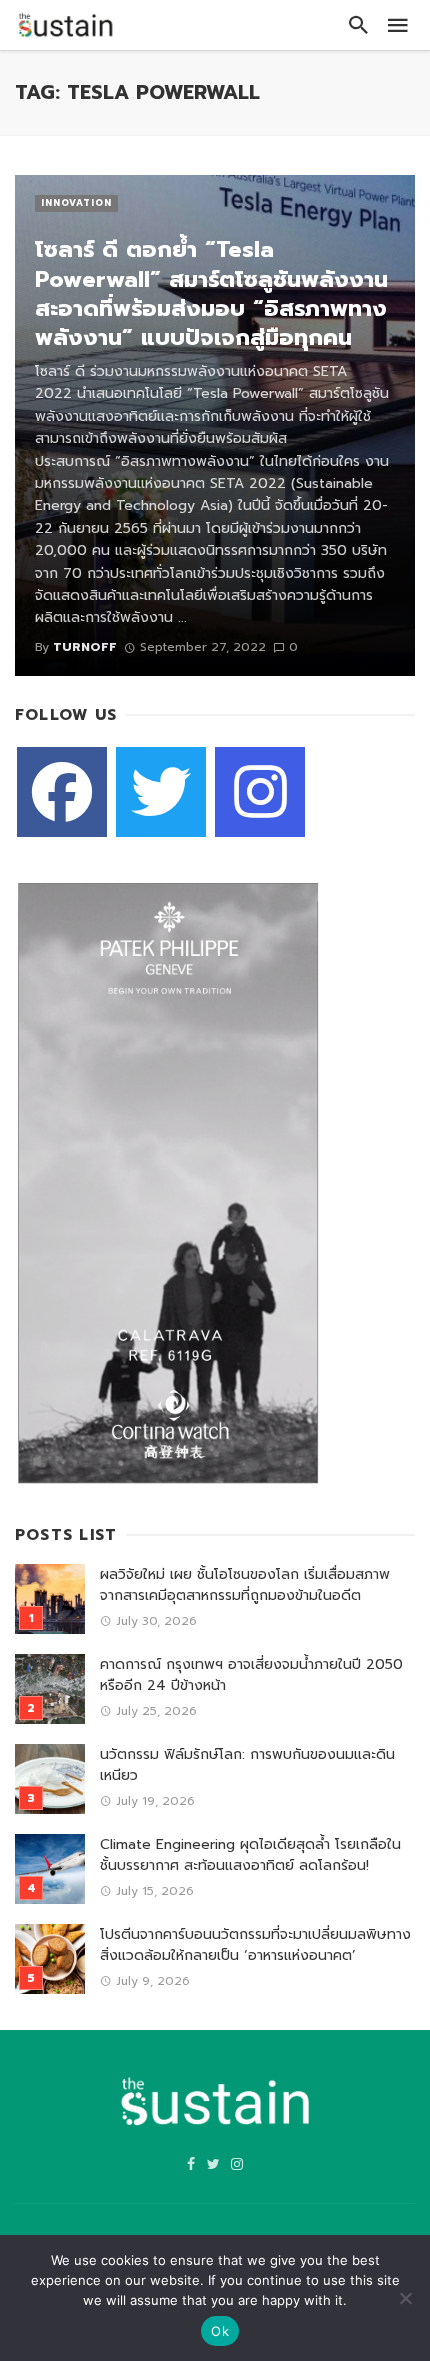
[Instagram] (260, 792)
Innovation (76, 203)
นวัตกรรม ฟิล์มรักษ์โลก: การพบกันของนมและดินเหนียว (247, 1765)
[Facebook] (62, 792)
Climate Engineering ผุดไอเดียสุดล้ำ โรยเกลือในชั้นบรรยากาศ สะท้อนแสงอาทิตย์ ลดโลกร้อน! (250, 1855)
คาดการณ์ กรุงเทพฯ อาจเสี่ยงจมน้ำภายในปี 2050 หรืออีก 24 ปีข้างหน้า (251, 1675)
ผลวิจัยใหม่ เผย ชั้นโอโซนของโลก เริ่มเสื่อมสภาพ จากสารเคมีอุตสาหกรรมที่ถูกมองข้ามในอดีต (245, 1585)
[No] (405, 2298)
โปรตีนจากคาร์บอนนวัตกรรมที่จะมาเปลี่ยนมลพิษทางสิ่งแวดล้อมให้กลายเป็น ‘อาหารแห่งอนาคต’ (255, 1945)
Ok (220, 2331)
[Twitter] (161, 792)
